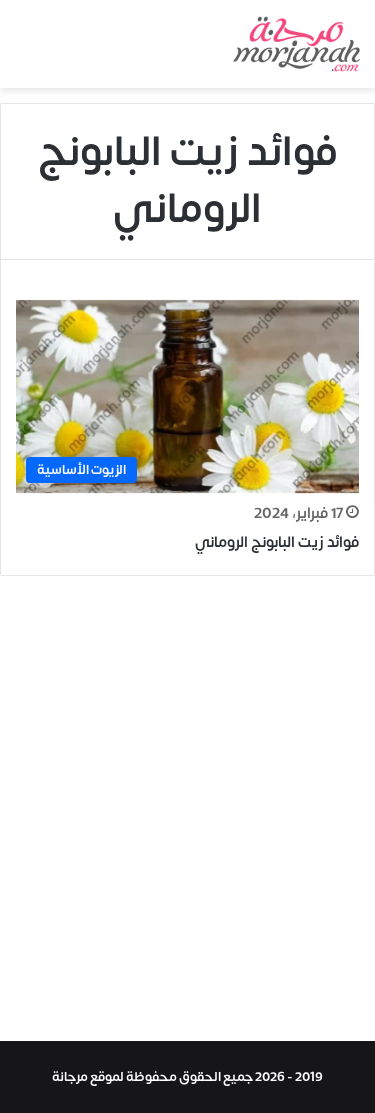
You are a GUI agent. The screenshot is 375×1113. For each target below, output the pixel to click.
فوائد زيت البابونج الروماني (277, 542)
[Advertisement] (187, 813)
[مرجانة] (296, 44)
